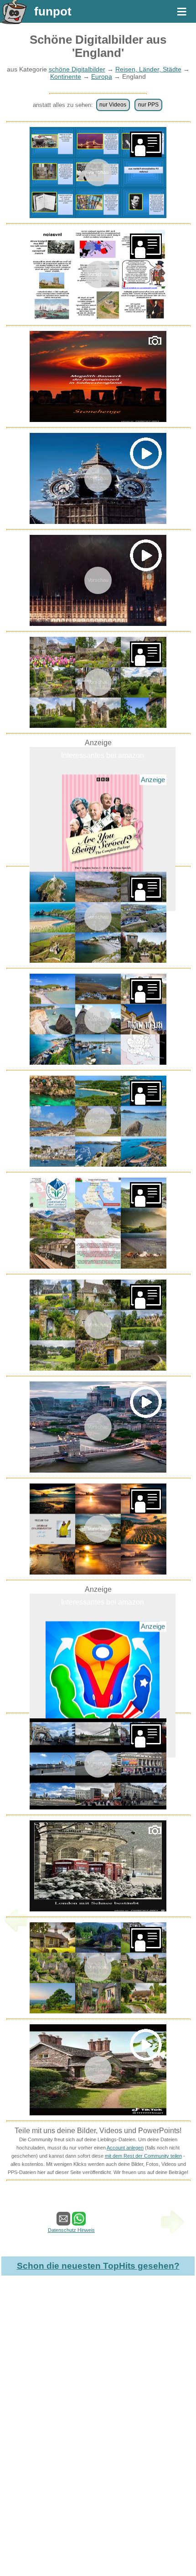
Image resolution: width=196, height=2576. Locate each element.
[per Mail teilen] (63, 2221)
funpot (53, 11)
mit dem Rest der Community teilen (143, 2156)
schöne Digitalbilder (77, 69)
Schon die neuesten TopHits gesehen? (98, 2266)
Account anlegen (125, 2148)
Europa (102, 76)
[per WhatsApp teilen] (79, 2221)
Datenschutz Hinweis (71, 2230)
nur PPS (148, 105)
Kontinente (66, 76)
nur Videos (113, 105)
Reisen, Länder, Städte (148, 69)
